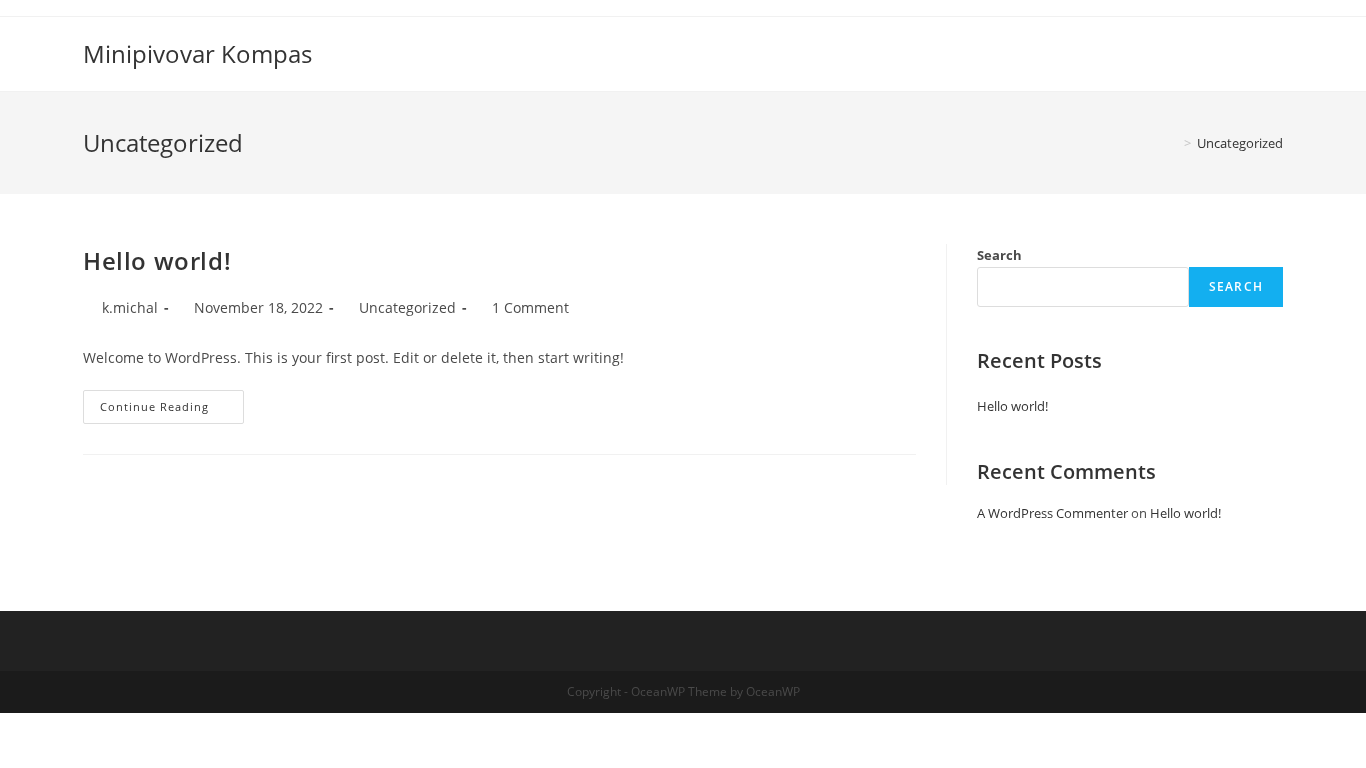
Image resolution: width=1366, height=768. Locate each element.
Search (999, 255)
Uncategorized (407, 307)
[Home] (1173, 143)
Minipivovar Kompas (197, 53)
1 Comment (530, 307)
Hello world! (157, 260)
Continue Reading (172, 410)
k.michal (130, 307)
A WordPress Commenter (1052, 513)
